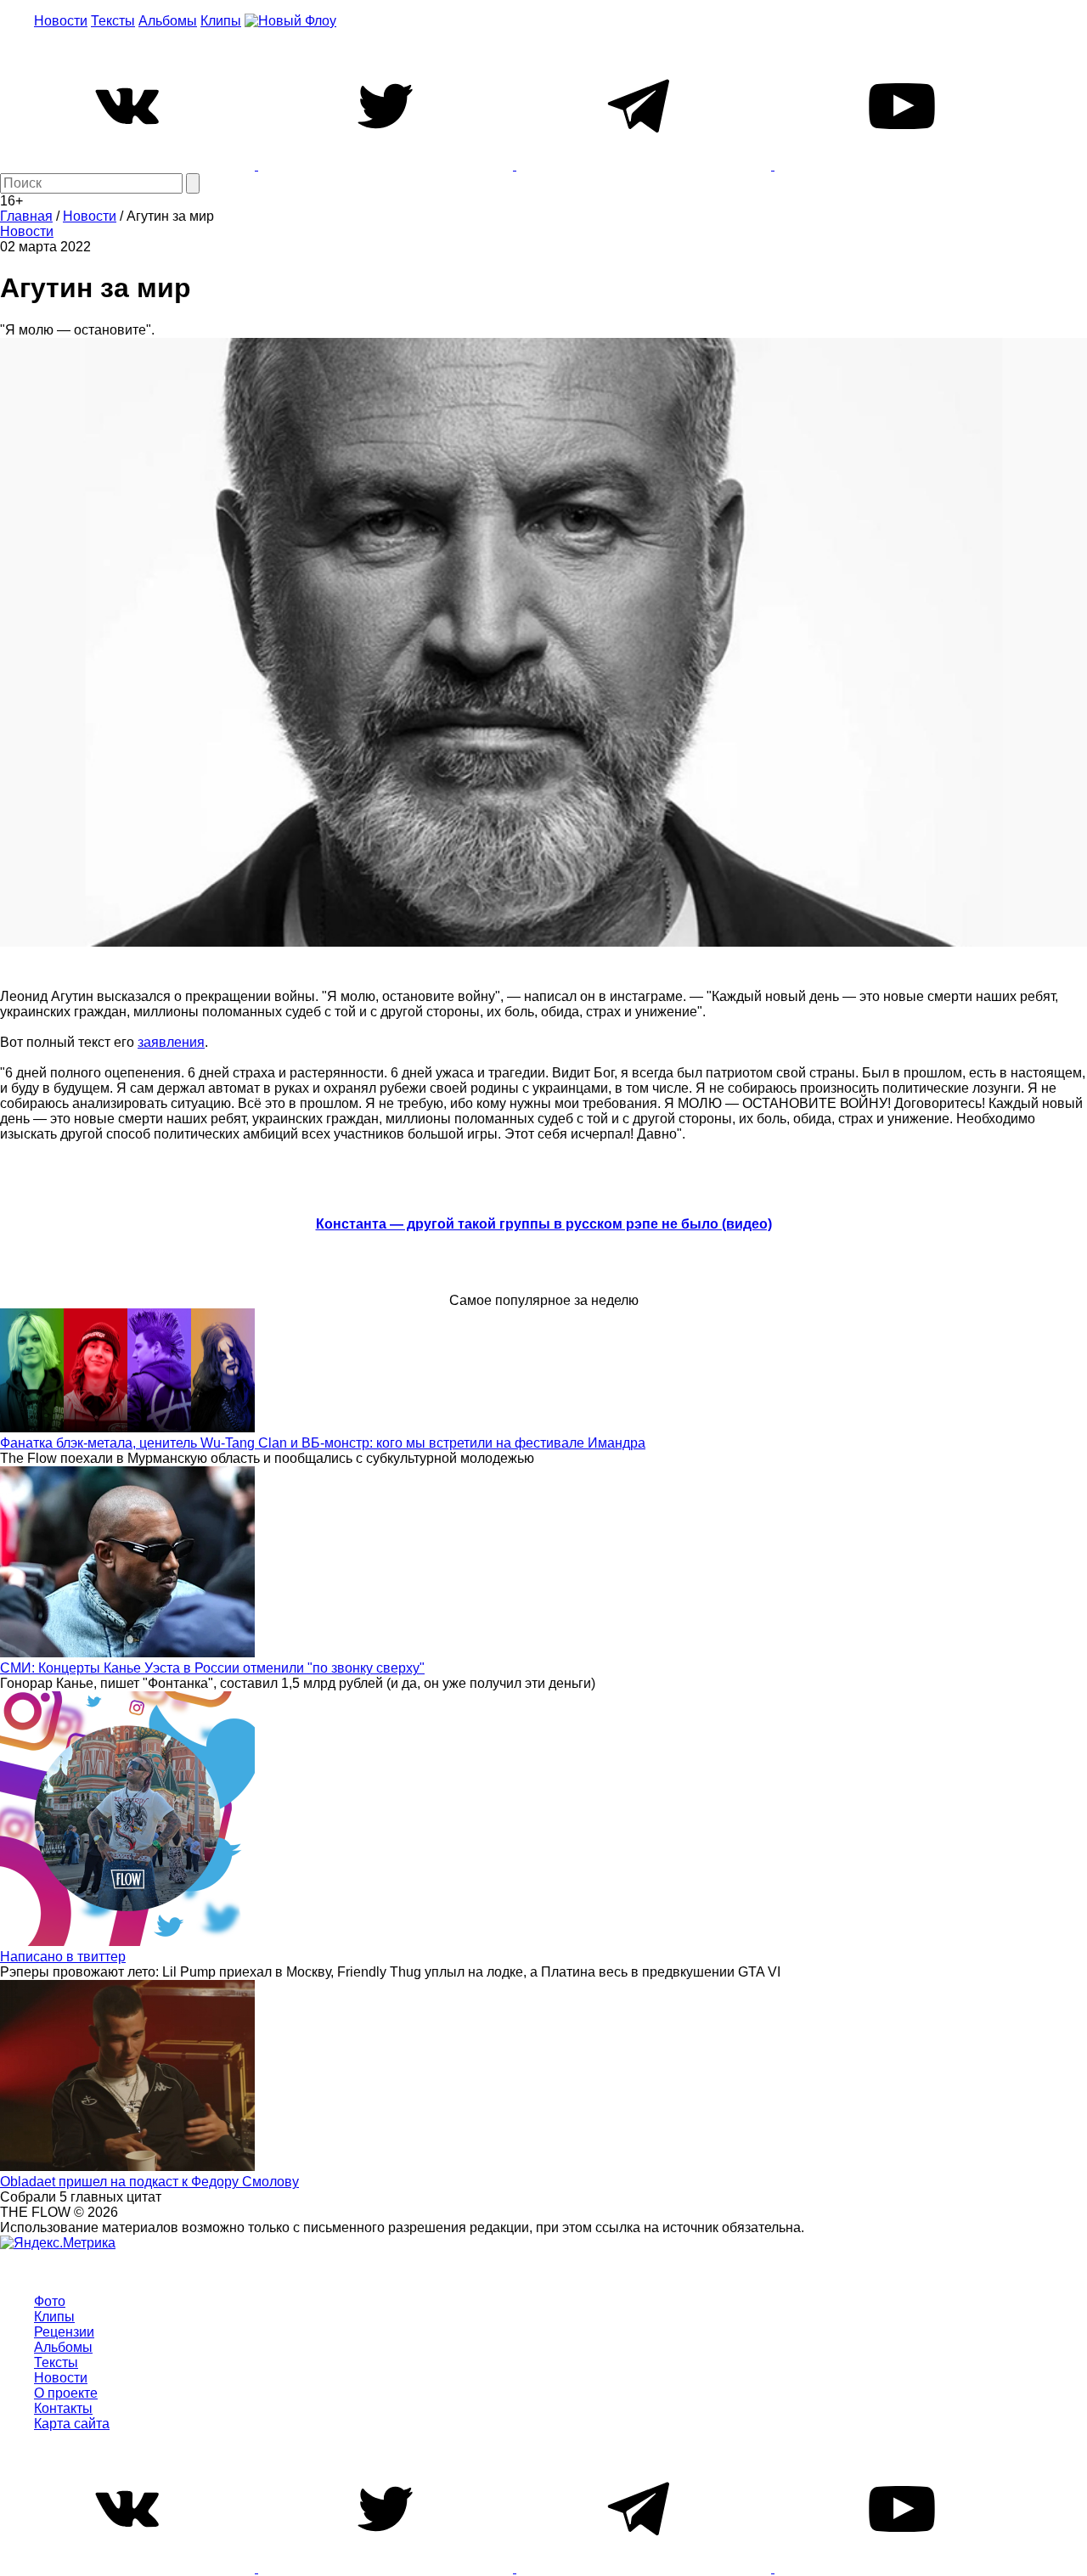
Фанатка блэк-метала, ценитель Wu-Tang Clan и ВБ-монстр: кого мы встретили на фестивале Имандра (323, 1443)
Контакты (63, 2408)
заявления (171, 1042)
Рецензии (64, 2332)
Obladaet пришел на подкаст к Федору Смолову (149, 2182)
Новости (61, 21)
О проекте (66, 2393)
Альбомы (168, 21)
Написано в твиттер (63, 1957)
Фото (50, 2301)
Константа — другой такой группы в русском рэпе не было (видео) (544, 1224)
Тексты (113, 21)
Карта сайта (72, 2424)
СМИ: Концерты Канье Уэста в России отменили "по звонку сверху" (212, 1668)
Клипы (221, 21)
